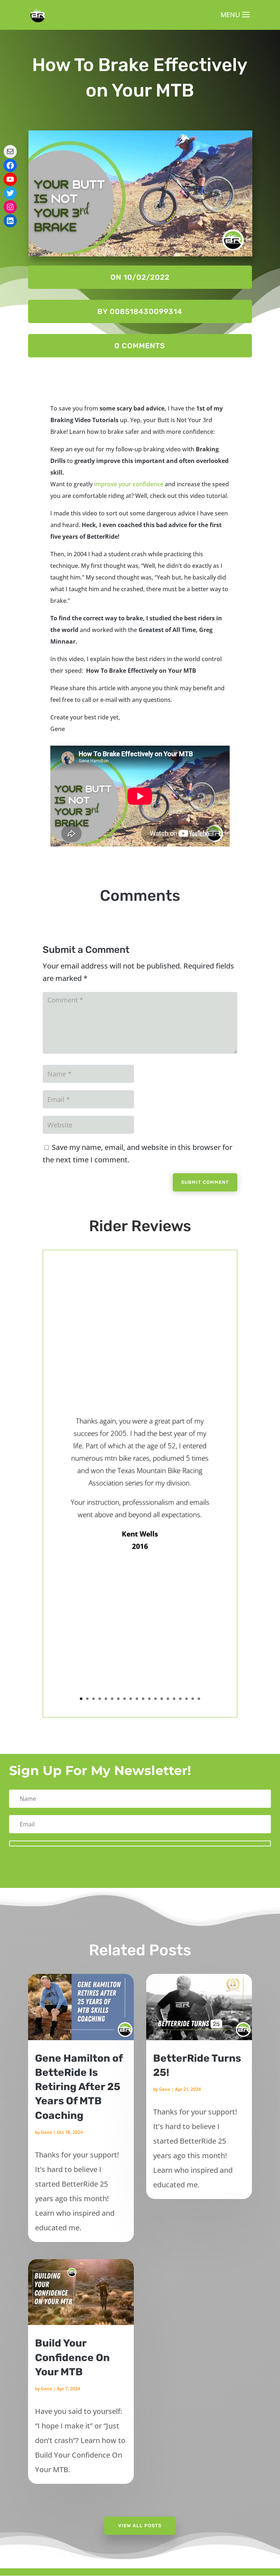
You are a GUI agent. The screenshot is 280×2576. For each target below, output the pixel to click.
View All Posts (140, 2526)
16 (174, 1699)
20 (199, 1699)
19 (193, 1699)
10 (137, 1699)
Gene (46, 2132)
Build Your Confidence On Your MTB (72, 2357)
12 (149, 1699)
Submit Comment (205, 1182)
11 (143, 1699)
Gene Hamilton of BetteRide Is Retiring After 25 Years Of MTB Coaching (79, 2087)
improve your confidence (129, 484)
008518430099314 (146, 311)
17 (180, 1699)
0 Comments (140, 346)
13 (155, 1699)
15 (168, 1699)
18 (186, 1699)
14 (162, 1699)
